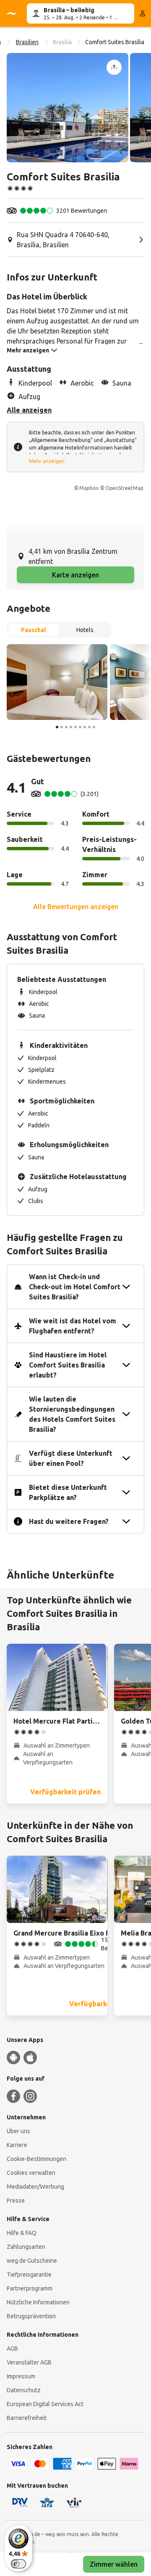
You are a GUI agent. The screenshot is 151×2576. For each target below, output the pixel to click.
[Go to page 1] (57, 727)
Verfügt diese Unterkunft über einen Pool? (71, 1458)
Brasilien (27, 42)
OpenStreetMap (124, 488)
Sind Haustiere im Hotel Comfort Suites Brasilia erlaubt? (68, 1365)
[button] (68, 108)
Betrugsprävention (31, 2316)
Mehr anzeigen (47, 461)
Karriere (17, 2145)
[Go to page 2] (62, 727)
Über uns (18, 2131)
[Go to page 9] (94, 727)
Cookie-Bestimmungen (36, 2159)
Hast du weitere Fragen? (69, 1521)
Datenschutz (24, 2390)
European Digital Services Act (45, 2404)
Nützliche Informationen (38, 2302)
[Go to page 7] (85, 727)
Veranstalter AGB (29, 2362)
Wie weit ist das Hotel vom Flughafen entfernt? (73, 1326)
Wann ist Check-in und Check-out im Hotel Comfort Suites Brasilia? (75, 1287)
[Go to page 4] (71, 727)
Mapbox (89, 488)
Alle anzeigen (29, 410)
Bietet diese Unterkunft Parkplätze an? (68, 1492)
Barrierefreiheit (27, 2418)
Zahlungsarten (26, 2247)
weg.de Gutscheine (32, 2261)
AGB (12, 2349)
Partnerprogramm (30, 2288)
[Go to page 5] (75, 727)
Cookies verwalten (31, 2173)
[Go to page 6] (80, 727)
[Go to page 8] (89, 727)
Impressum (21, 2376)
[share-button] (114, 67)
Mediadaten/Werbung (35, 2187)
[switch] (18, 2564)
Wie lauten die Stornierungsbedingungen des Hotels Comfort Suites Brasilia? (72, 1414)
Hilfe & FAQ (22, 2233)
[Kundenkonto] (143, 13)
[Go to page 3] (66, 727)
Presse (16, 2200)
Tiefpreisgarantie (29, 2274)
